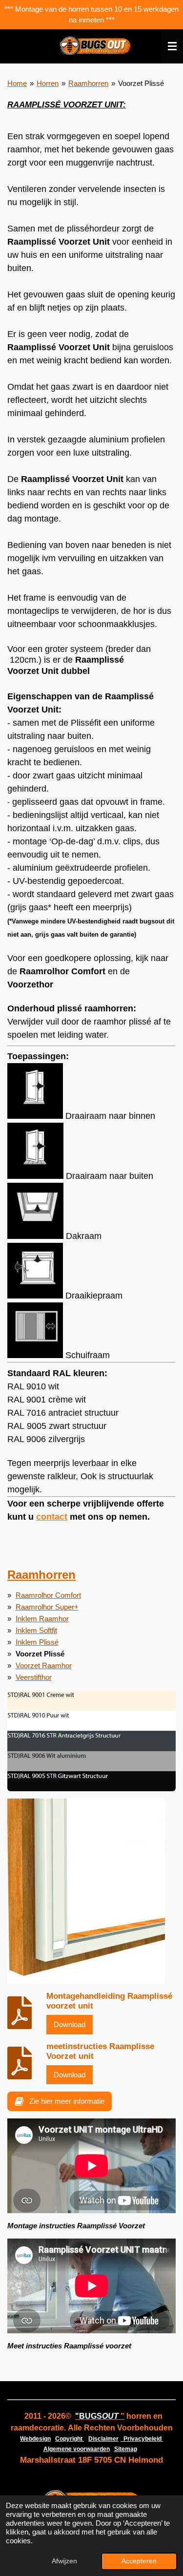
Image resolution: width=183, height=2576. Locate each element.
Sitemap (126, 2449)
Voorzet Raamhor (44, 1665)
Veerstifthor (34, 1677)
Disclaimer (103, 2439)
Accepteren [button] (139, 2561)
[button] (156, 1807)
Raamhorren (88, 83)
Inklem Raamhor (42, 1619)
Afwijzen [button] (64, 2561)
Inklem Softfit (36, 1630)
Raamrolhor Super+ (47, 1607)
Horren (48, 83)
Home (17, 83)
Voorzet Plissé (141, 83)
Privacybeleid (142, 2439)
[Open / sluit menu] (172, 46)
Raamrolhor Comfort (48, 1595)
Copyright (70, 2439)
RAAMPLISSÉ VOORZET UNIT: (67, 105)
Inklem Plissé (37, 1642)
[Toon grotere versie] (91, 1741)
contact (52, 1517)
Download (70, 2024)
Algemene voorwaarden (77, 2449)
